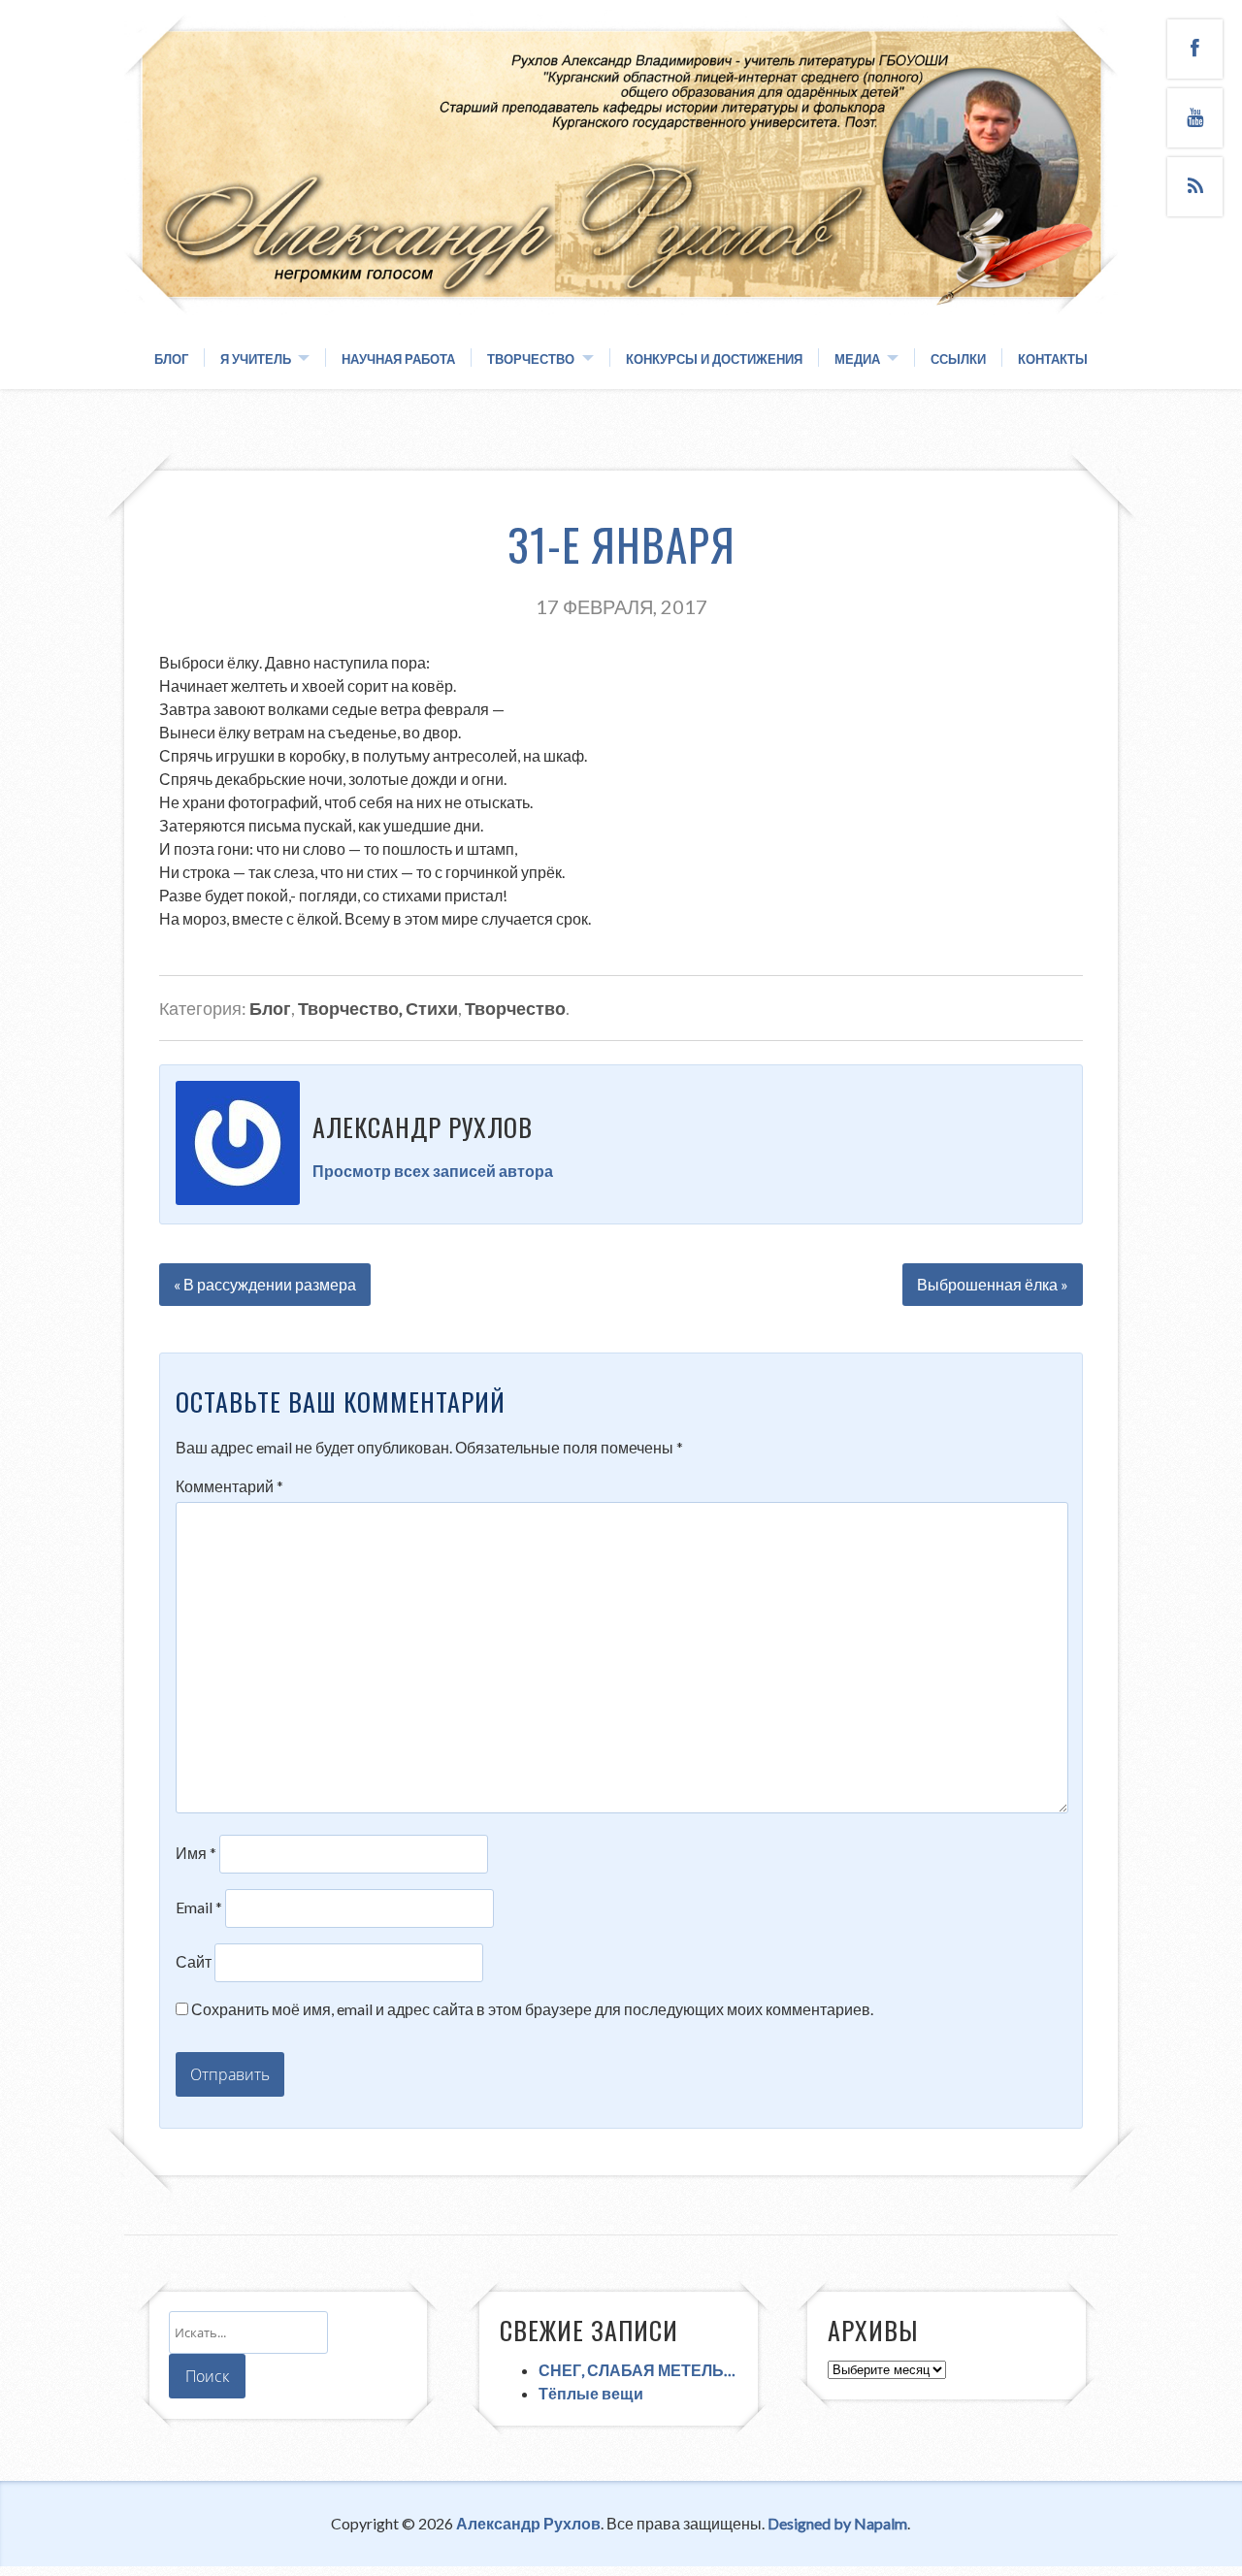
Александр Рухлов (528, 2523)
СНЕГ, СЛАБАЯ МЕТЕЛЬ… (637, 2370)
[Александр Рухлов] (621, 293)
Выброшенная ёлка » (993, 1284)
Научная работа (398, 359)
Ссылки (958, 359)
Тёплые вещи (591, 2393)
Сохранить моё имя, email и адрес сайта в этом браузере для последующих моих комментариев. (532, 2009)
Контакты (1053, 359)
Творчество (531, 359)
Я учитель (256, 359)
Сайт (194, 1961)
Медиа (857, 359)
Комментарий (229, 1486)
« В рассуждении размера (265, 1284)
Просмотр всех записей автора (433, 1171)
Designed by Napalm (837, 2523)
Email (199, 1907)
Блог (171, 359)
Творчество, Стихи (378, 1008)
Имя (196, 1853)
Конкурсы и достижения (714, 359)
